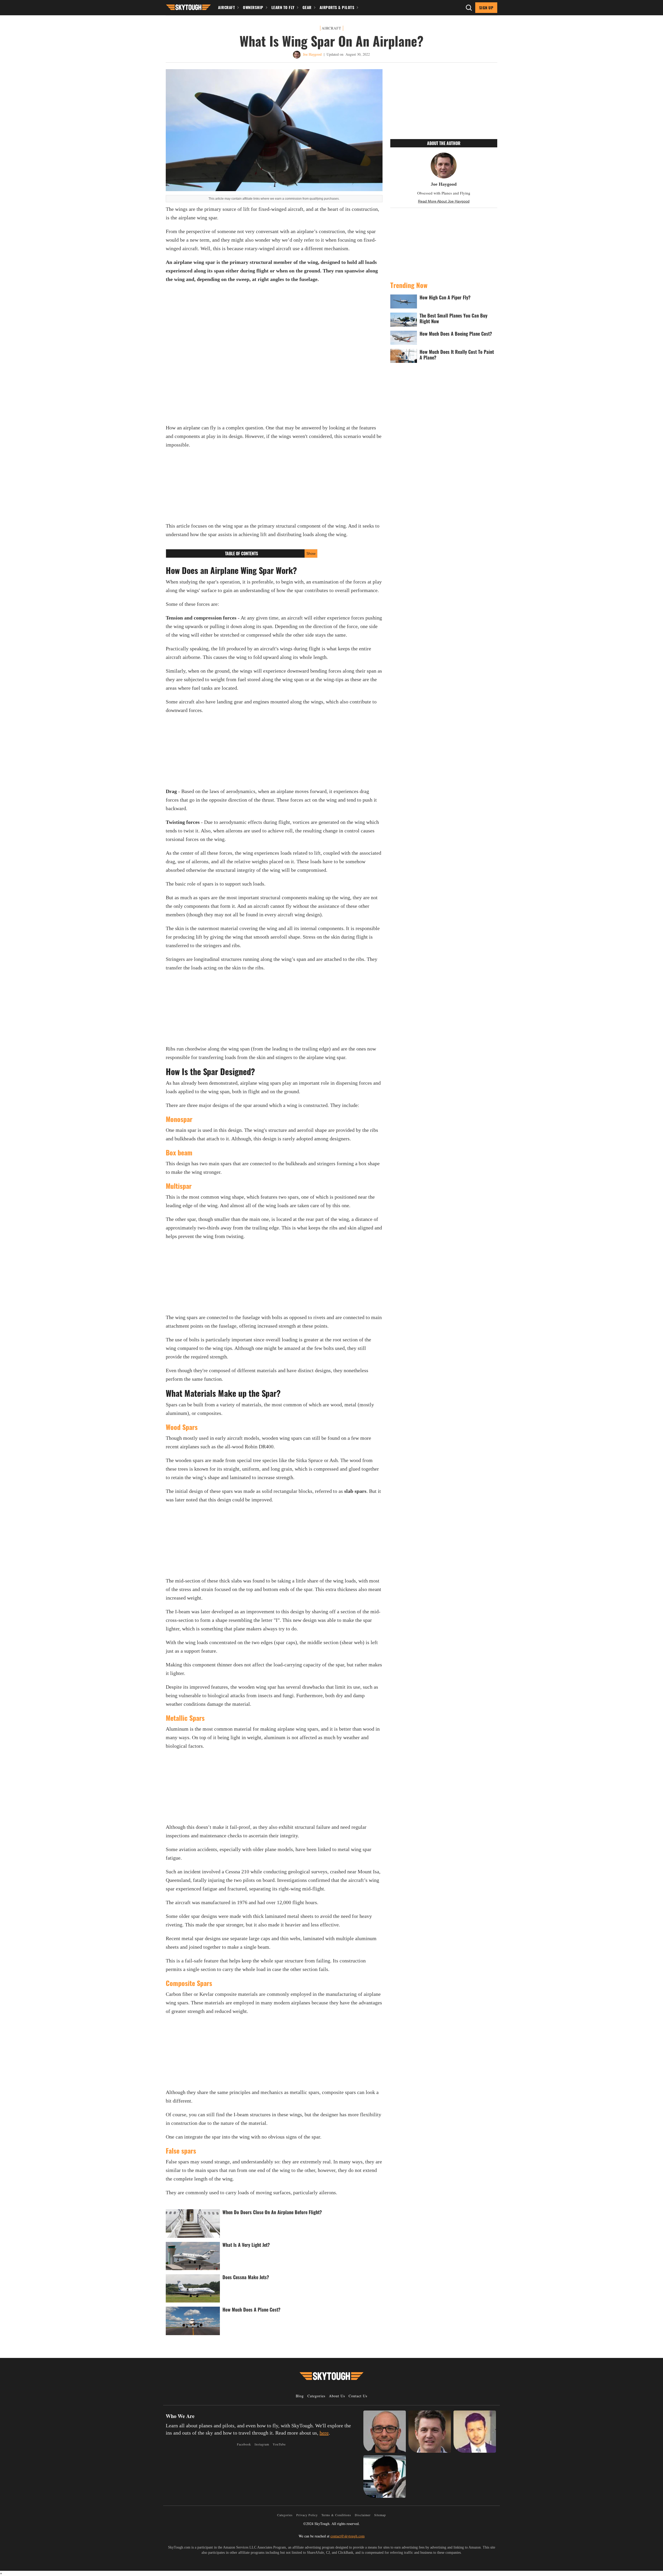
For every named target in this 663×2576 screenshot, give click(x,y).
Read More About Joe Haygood (444, 201)
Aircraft (226, 7)
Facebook (244, 2444)
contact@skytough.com (348, 2536)
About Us (337, 2396)
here (324, 2433)
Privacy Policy (307, 2515)
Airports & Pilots (337, 7)
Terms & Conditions (336, 2515)
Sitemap (380, 2515)
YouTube (279, 2444)
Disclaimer (363, 2515)
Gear (307, 7)
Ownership (253, 7)
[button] (188, 7)
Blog (300, 2396)
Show (311, 553)
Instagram (262, 2444)
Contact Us (358, 2396)
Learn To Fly (283, 7)
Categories (316, 2396)
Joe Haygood (312, 54)
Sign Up (486, 8)
